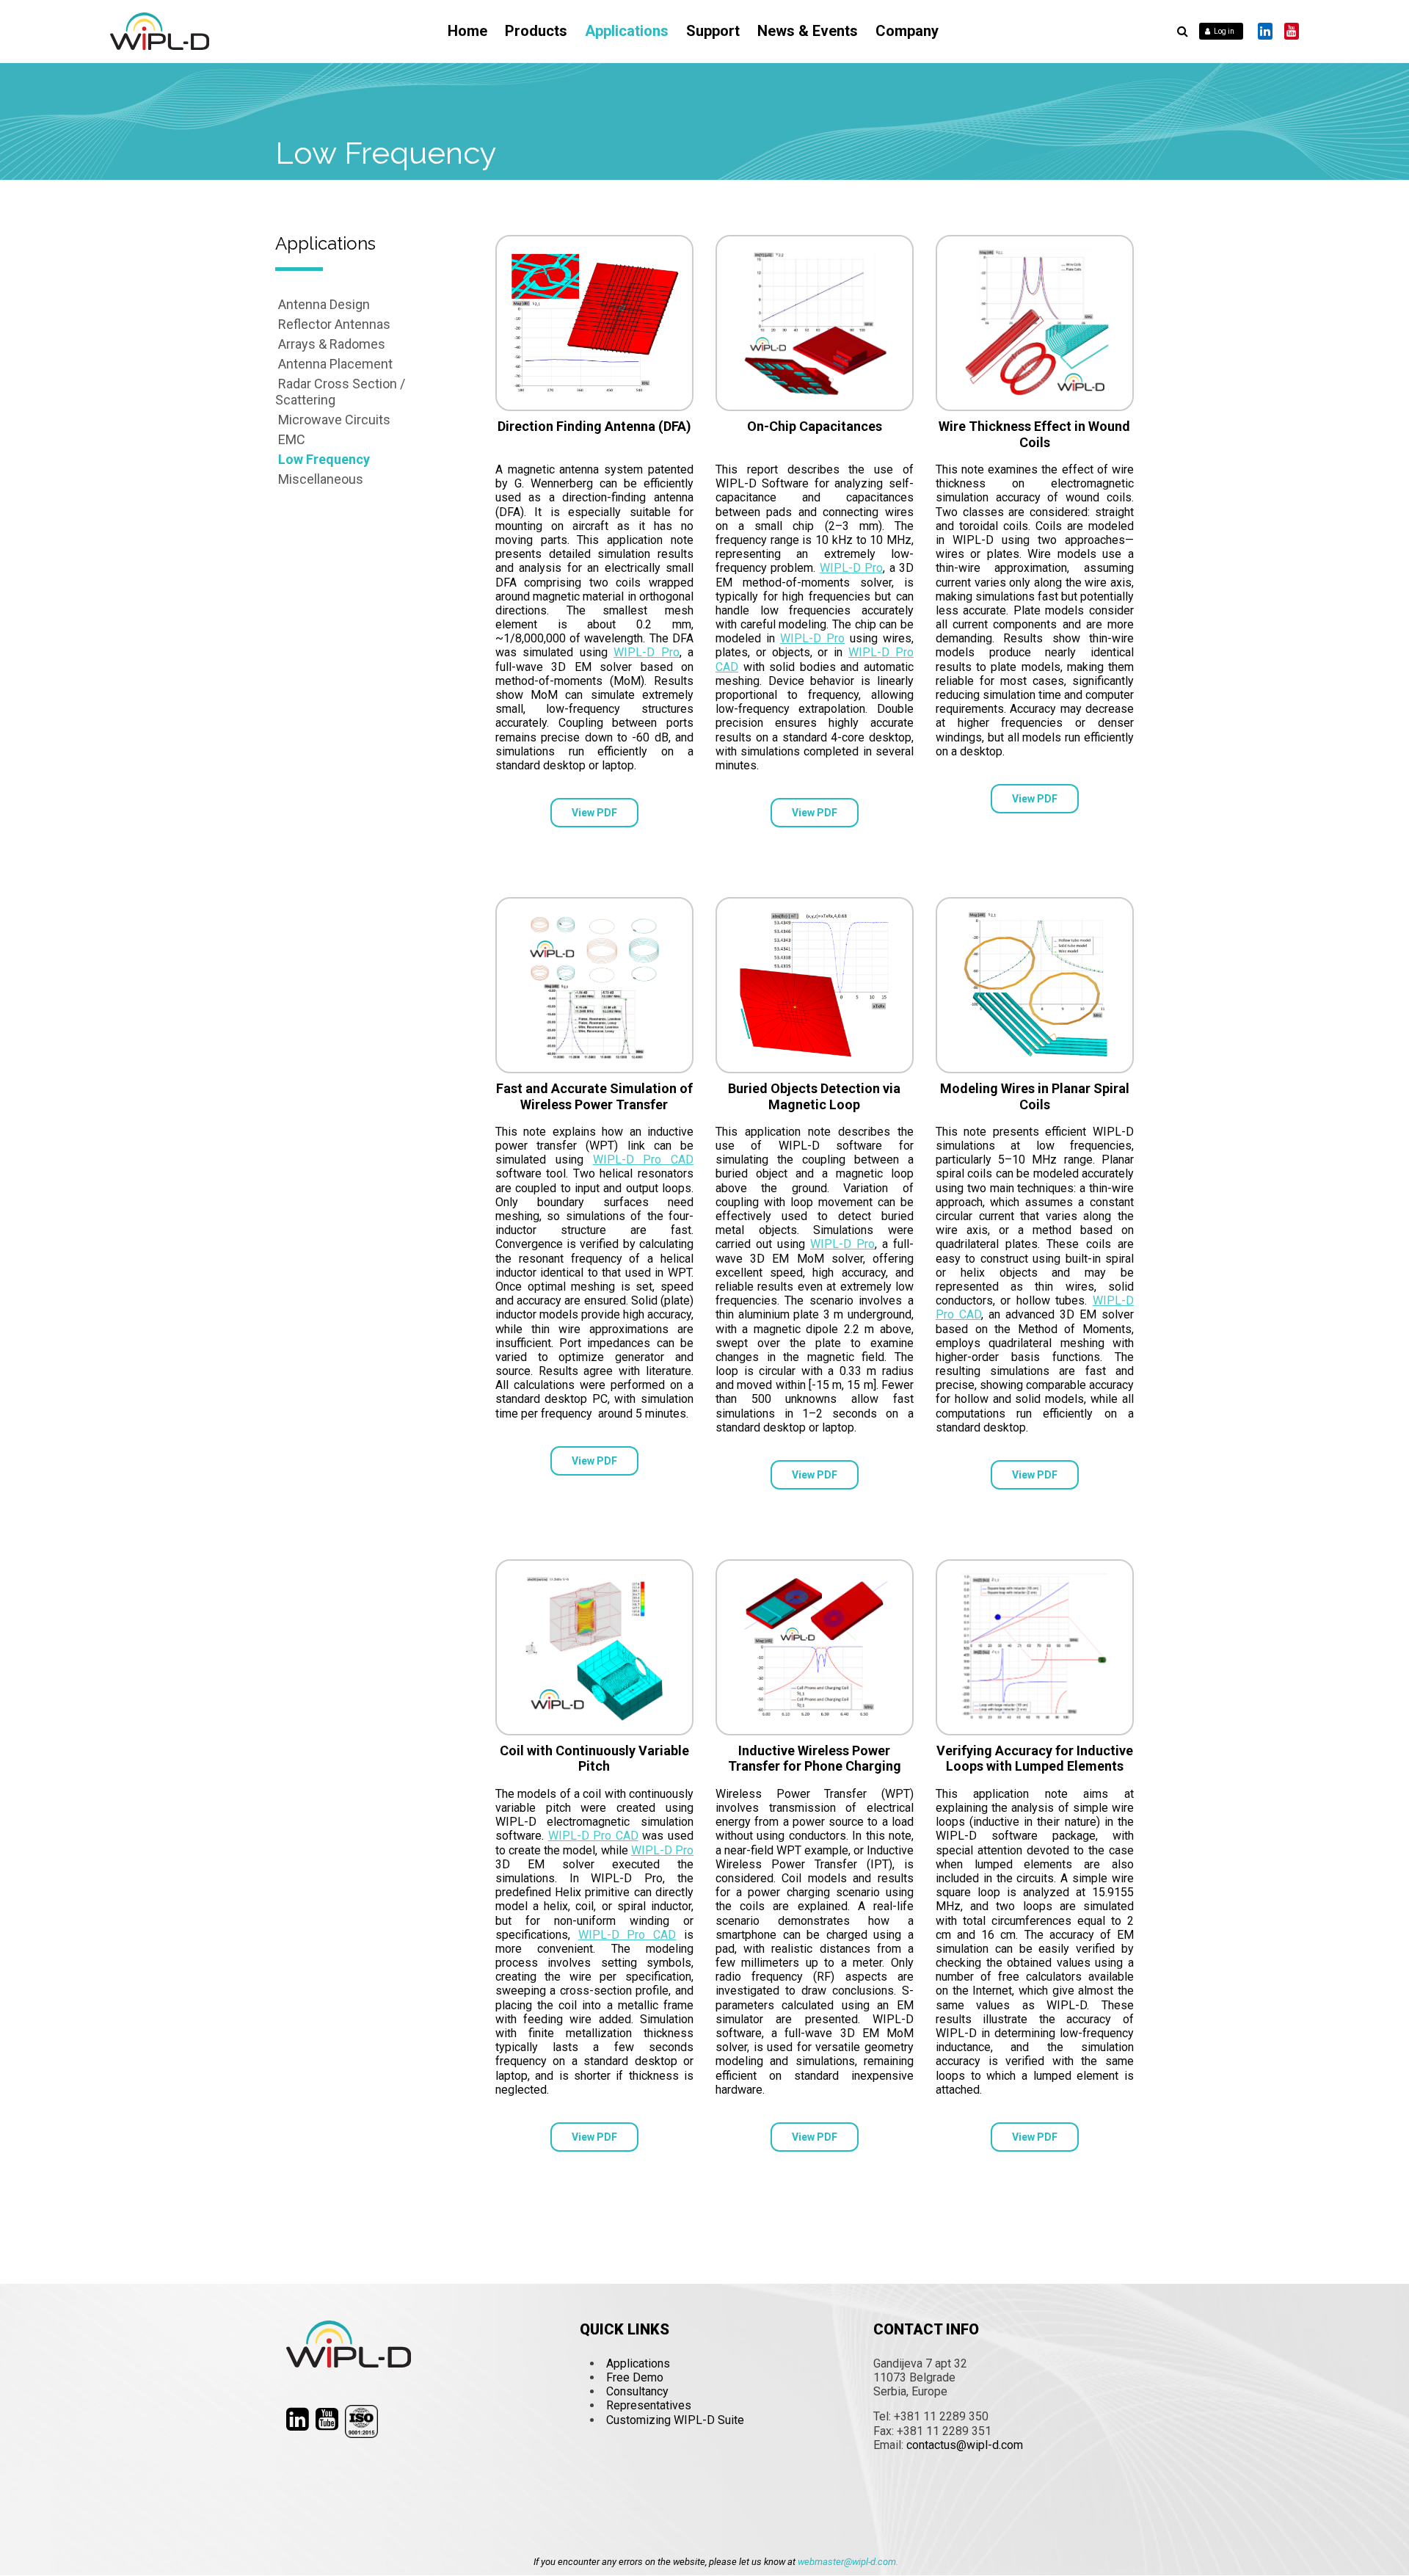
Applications (627, 31)
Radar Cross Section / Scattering (340, 392)
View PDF (594, 813)
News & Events (808, 31)
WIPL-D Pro (646, 652)
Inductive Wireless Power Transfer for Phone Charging (815, 1759)
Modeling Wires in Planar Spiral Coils (1035, 1096)
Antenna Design (324, 304)
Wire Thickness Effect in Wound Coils (1034, 434)
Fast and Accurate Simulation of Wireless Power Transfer (594, 1096)
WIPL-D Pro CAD (644, 1160)
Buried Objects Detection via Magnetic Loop (814, 1096)
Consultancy (637, 2391)
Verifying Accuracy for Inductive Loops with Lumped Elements (1035, 1759)
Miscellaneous (321, 479)
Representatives (649, 2405)
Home (467, 31)
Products (536, 31)
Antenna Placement (335, 364)
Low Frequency (324, 459)
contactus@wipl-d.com (965, 2445)
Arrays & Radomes (332, 344)
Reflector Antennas (334, 324)
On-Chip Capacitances (815, 426)
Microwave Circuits (334, 420)
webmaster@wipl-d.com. (848, 2562)
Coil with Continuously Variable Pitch (594, 1759)
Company (907, 31)
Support (713, 31)
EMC (292, 439)
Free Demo (635, 2377)
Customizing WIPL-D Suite (675, 2420)
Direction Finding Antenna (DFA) (594, 426)
